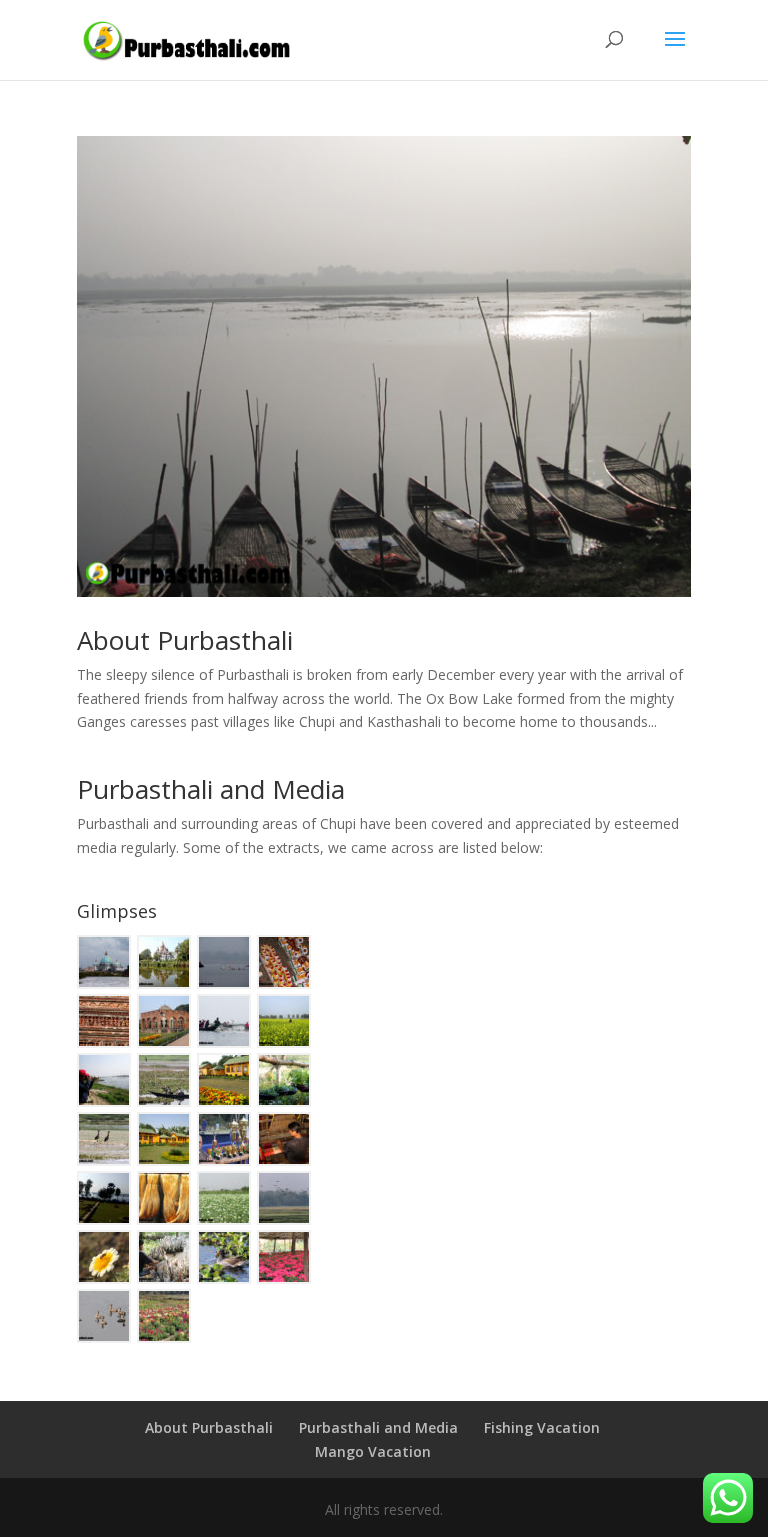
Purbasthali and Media (211, 789)
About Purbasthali (185, 640)
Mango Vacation (373, 1451)
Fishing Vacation (542, 1427)
